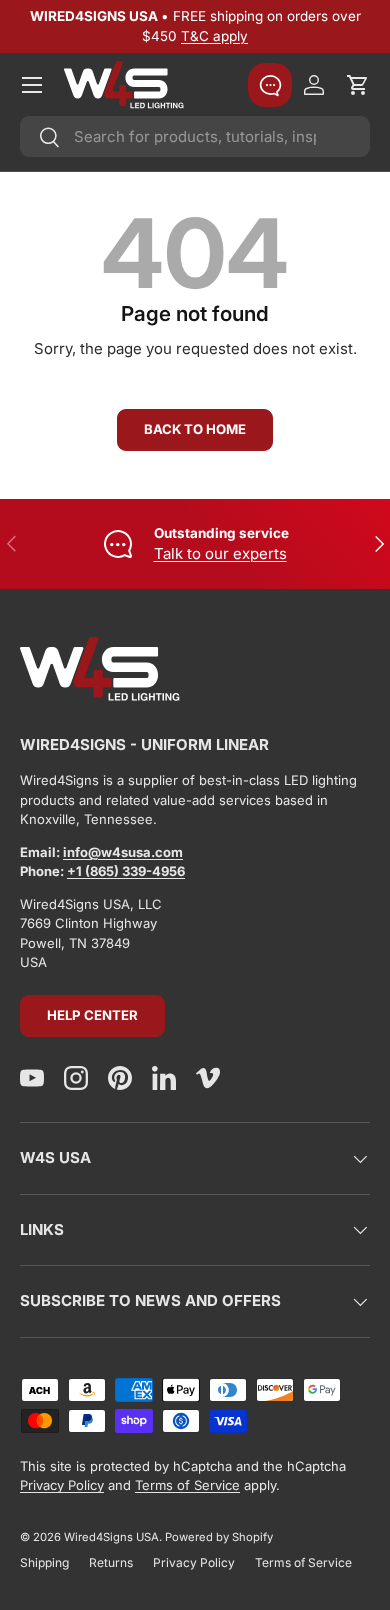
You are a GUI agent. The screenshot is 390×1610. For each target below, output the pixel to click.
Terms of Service (187, 1485)
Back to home (195, 429)
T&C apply (214, 36)
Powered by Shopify (219, 1537)
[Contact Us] (270, 85)
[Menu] (32, 85)
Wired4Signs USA (111, 1537)
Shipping (44, 1562)
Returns (111, 1562)
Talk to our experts (220, 553)
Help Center (92, 1015)
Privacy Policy (62, 1485)
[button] (358, 85)
